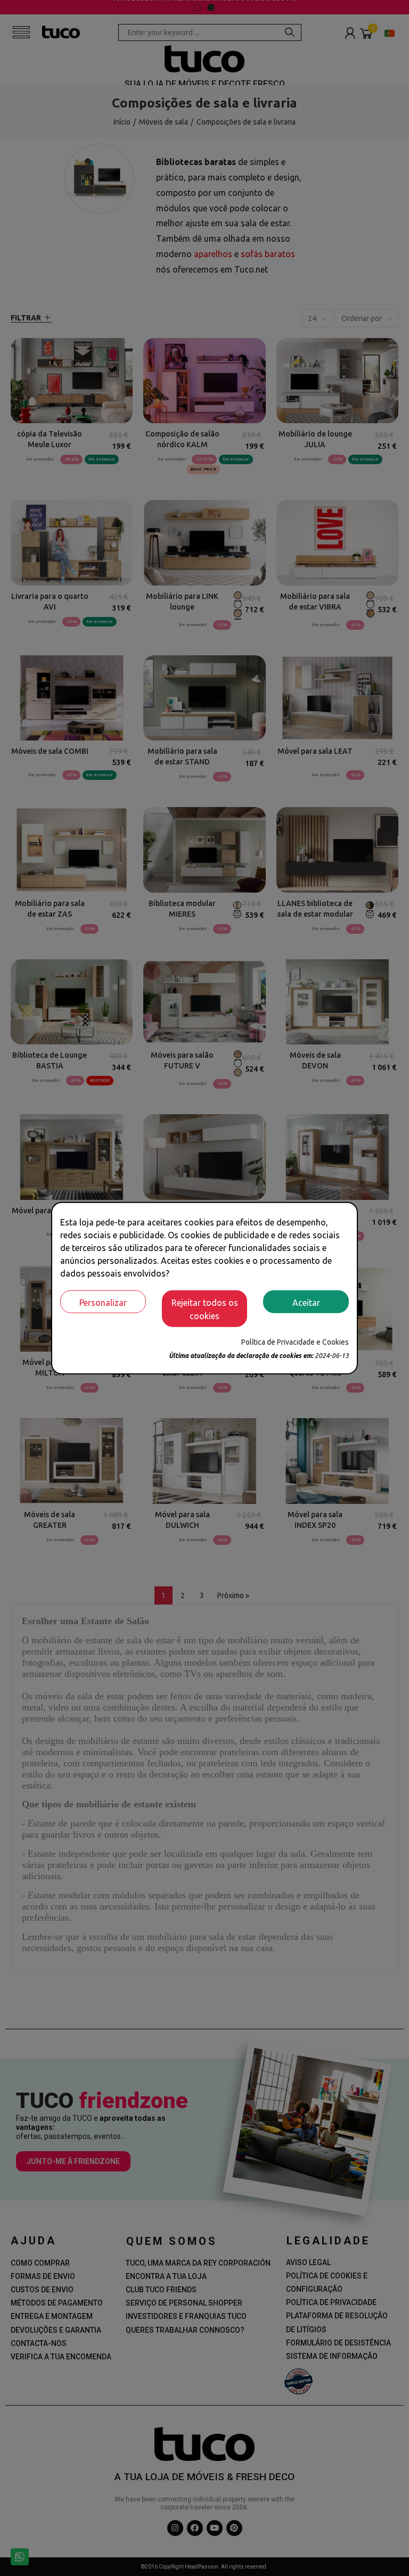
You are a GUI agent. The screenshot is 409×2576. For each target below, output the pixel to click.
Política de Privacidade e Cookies (295, 1342)
